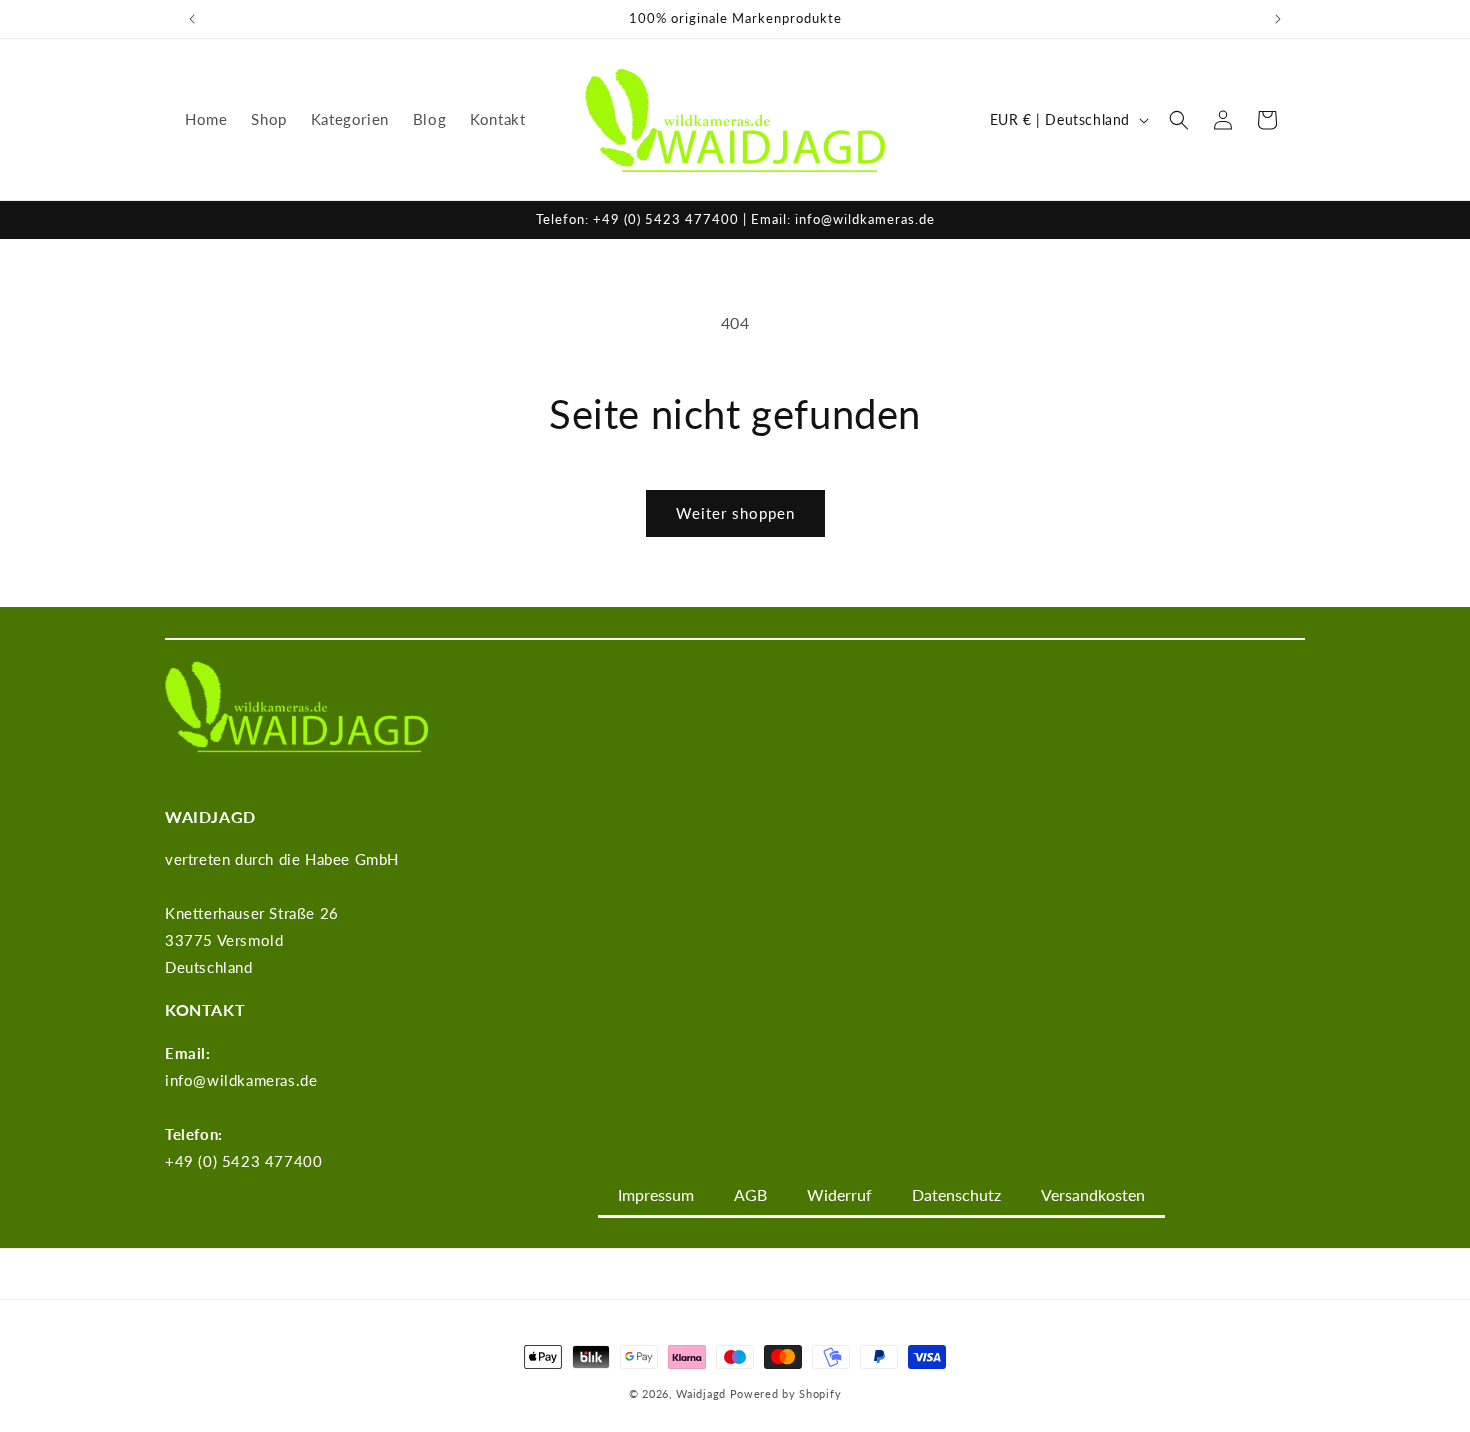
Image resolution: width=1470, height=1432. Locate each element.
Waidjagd (701, 1393)
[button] (1179, 120)
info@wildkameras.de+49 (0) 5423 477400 (243, 1107)
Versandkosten (1093, 1194)
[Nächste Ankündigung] (1278, 19)
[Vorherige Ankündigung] (192, 19)
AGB (750, 1194)
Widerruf (839, 1194)
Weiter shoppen (735, 513)
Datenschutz (956, 1194)
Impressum (656, 1194)
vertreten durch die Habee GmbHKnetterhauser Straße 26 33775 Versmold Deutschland (282, 913)
